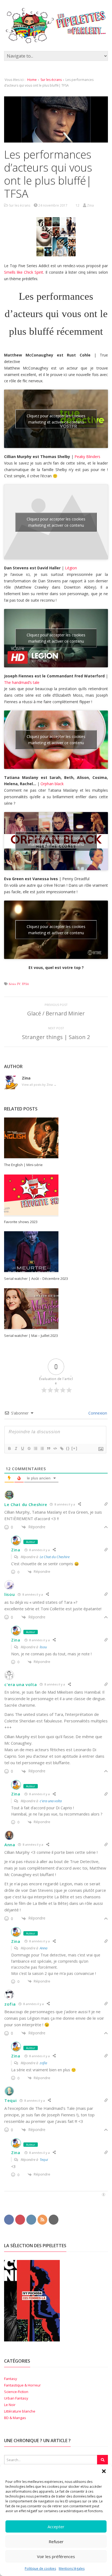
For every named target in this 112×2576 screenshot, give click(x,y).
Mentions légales (72, 2569)
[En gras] (9, 1448)
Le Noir (10, 2405)
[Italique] (16, 1448)
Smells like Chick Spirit (24, 272)
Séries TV (14, 984)
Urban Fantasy (16, 2398)
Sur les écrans (51, 80)
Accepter (56, 2527)
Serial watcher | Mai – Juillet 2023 (31, 1336)
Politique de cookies (40, 2569)
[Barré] (29, 1448)
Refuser (56, 2542)
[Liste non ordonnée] (42, 1448)
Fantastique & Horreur (22, 2385)
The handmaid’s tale (22, 682)
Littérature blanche (20, 2411)
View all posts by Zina (39, 1085)
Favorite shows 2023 (21, 1222)
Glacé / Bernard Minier (56, 1013)
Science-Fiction (16, 2392)
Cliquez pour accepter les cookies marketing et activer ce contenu (56, 419)
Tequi (11, 2100)
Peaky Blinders (87, 457)
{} (68, 1448)
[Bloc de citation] (48, 1448)
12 (77, 205)
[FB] (9, 2219)
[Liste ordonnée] (35, 1448)
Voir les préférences (56, 2556)
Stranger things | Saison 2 (56, 1037)
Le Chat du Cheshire (26, 1504)
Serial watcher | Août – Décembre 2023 (36, 1278)
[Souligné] (22, 1448)
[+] (74, 1448)
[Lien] (61, 1448)
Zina (16, 1550)
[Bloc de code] (55, 1448)
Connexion (97, 1413)
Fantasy (11, 2379)
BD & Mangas (15, 2418)
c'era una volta (21, 1684)
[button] (104, 2471)
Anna (10, 1845)
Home (32, 80)
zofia (10, 2004)
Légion (71, 568)
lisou (10, 1594)
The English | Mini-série (23, 1165)
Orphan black (52, 784)
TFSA (25, 984)
